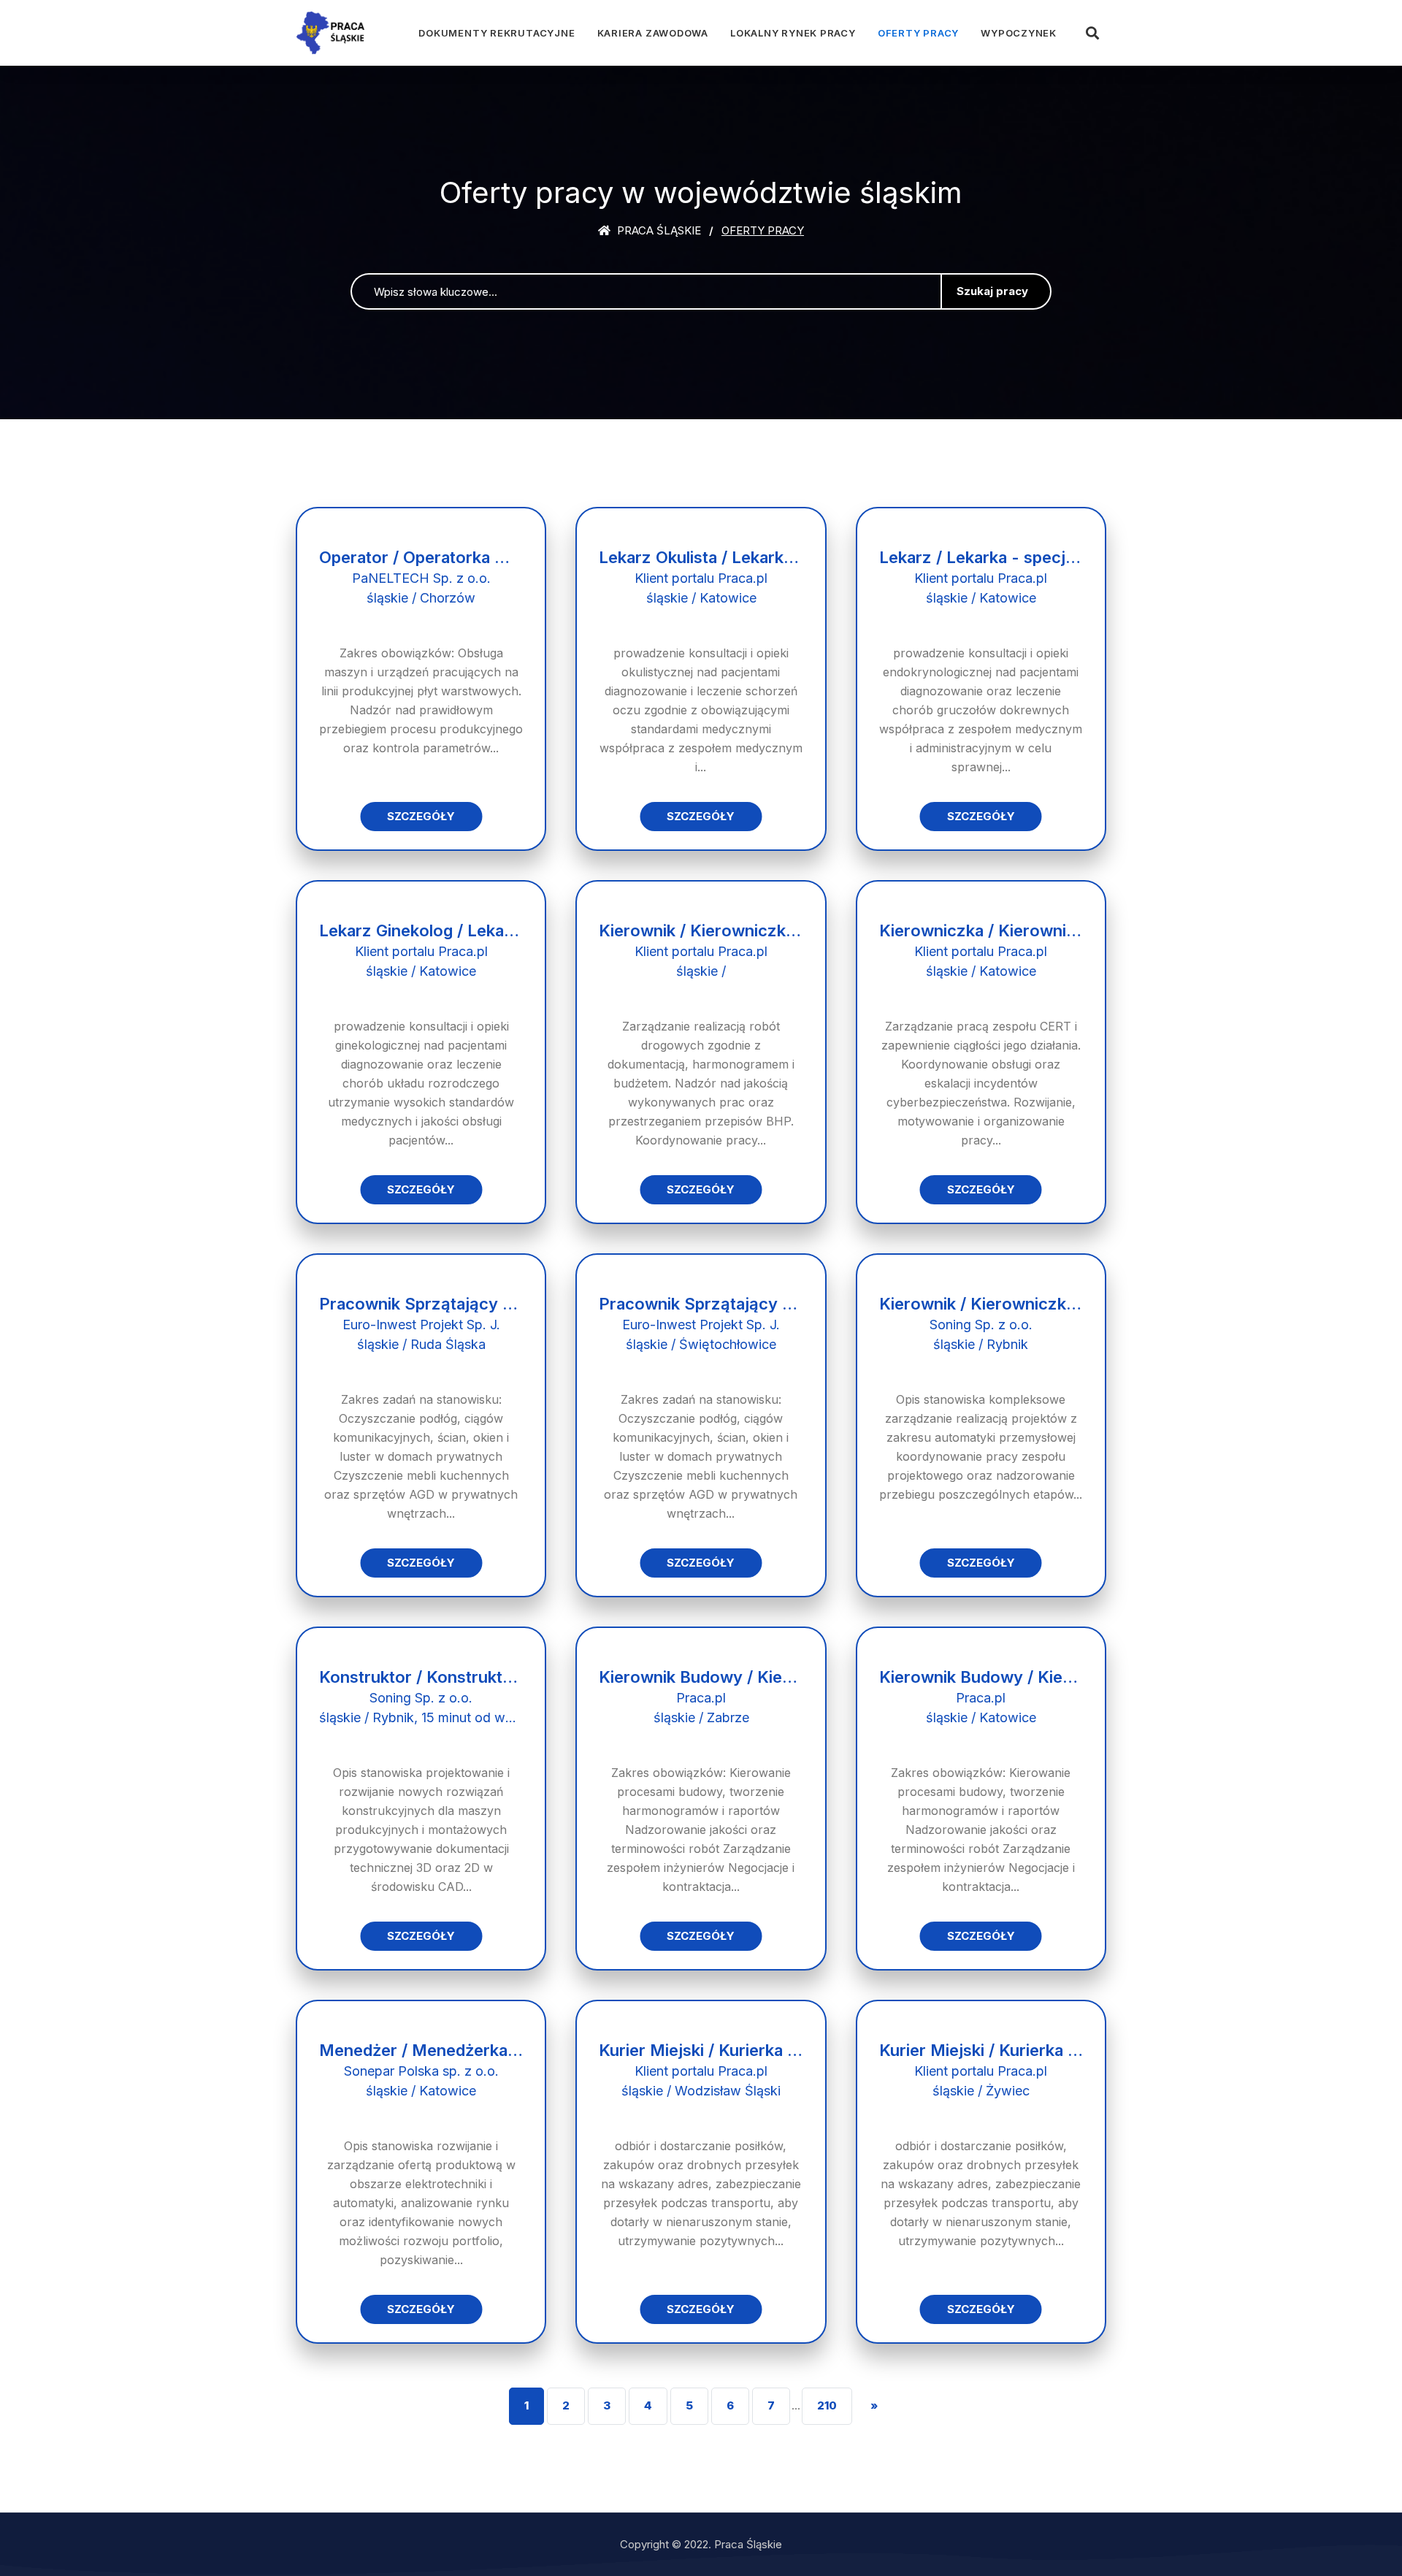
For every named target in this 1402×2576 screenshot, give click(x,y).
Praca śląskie (658, 230)
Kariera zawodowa (653, 33)
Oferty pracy (918, 33)
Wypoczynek (1019, 33)
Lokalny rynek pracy (793, 33)
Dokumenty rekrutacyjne (497, 33)
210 (827, 2405)
